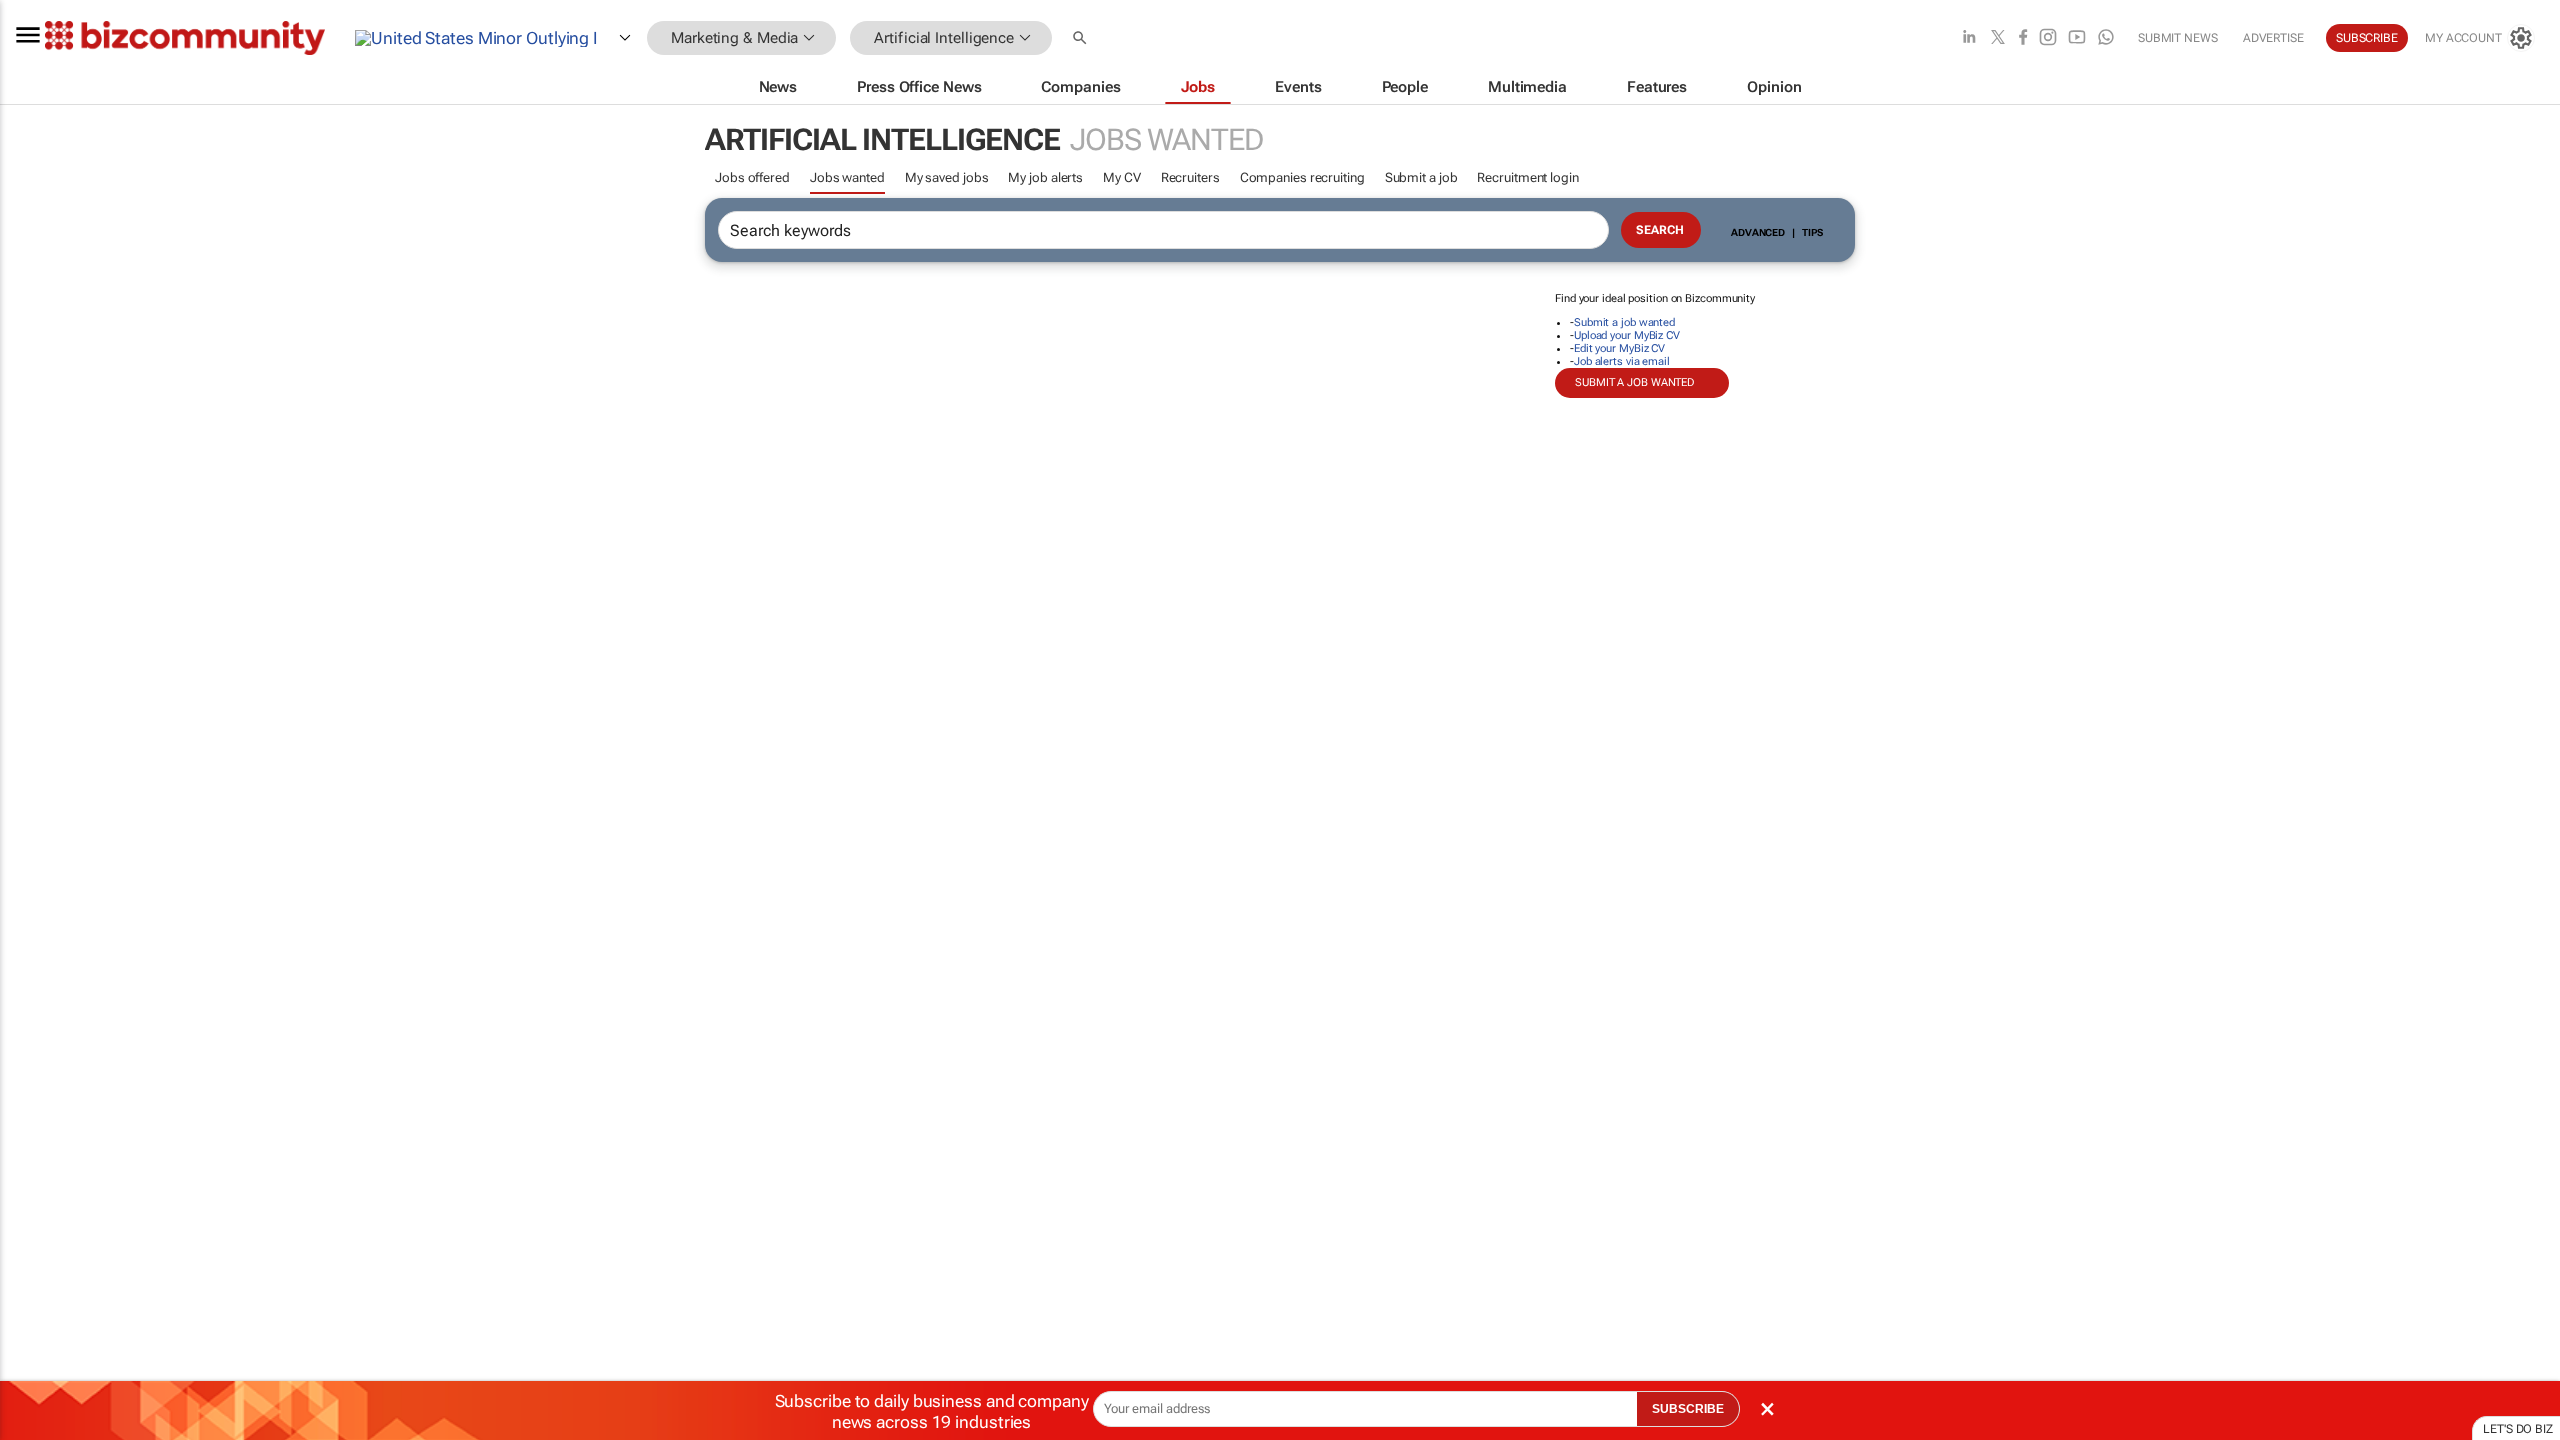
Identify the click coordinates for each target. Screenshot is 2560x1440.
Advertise (2273, 38)
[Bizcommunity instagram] (2048, 38)
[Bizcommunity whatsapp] (2106, 38)
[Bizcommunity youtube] (2077, 38)
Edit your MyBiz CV (1619, 348)
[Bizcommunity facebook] (2023, 38)
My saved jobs (947, 177)
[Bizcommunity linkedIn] (1969, 38)
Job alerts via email (1622, 361)
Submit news (2178, 38)
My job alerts (1045, 177)
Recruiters (1190, 177)
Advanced (1758, 232)
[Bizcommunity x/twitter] (1998, 38)
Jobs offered (752, 177)
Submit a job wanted (1624, 322)
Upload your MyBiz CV (1627, 335)
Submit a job (1421, 177)
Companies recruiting (1302, 177)
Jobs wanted (847, 177)
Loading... (38, 935)
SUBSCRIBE (1688, 1409)
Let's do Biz (2518, 1429)
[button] (1082, 38)
